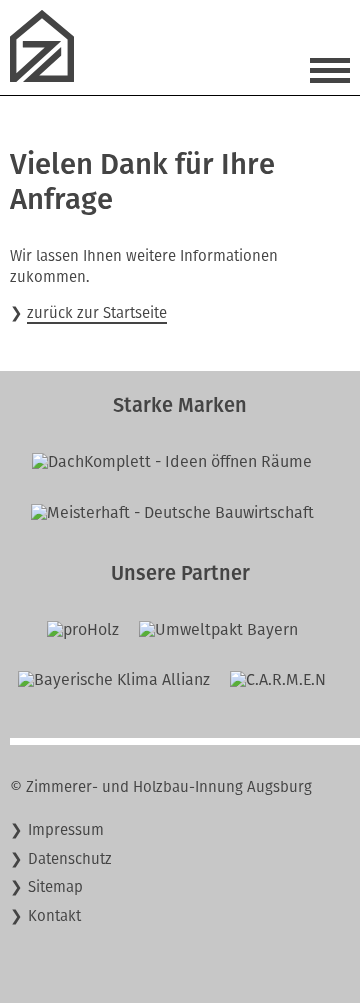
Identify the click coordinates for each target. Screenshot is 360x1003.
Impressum (66, 830)
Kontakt (54, 916)
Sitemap (55, 887)
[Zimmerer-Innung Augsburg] (50, 76)
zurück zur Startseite (97, 313)
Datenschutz (70, 859)
